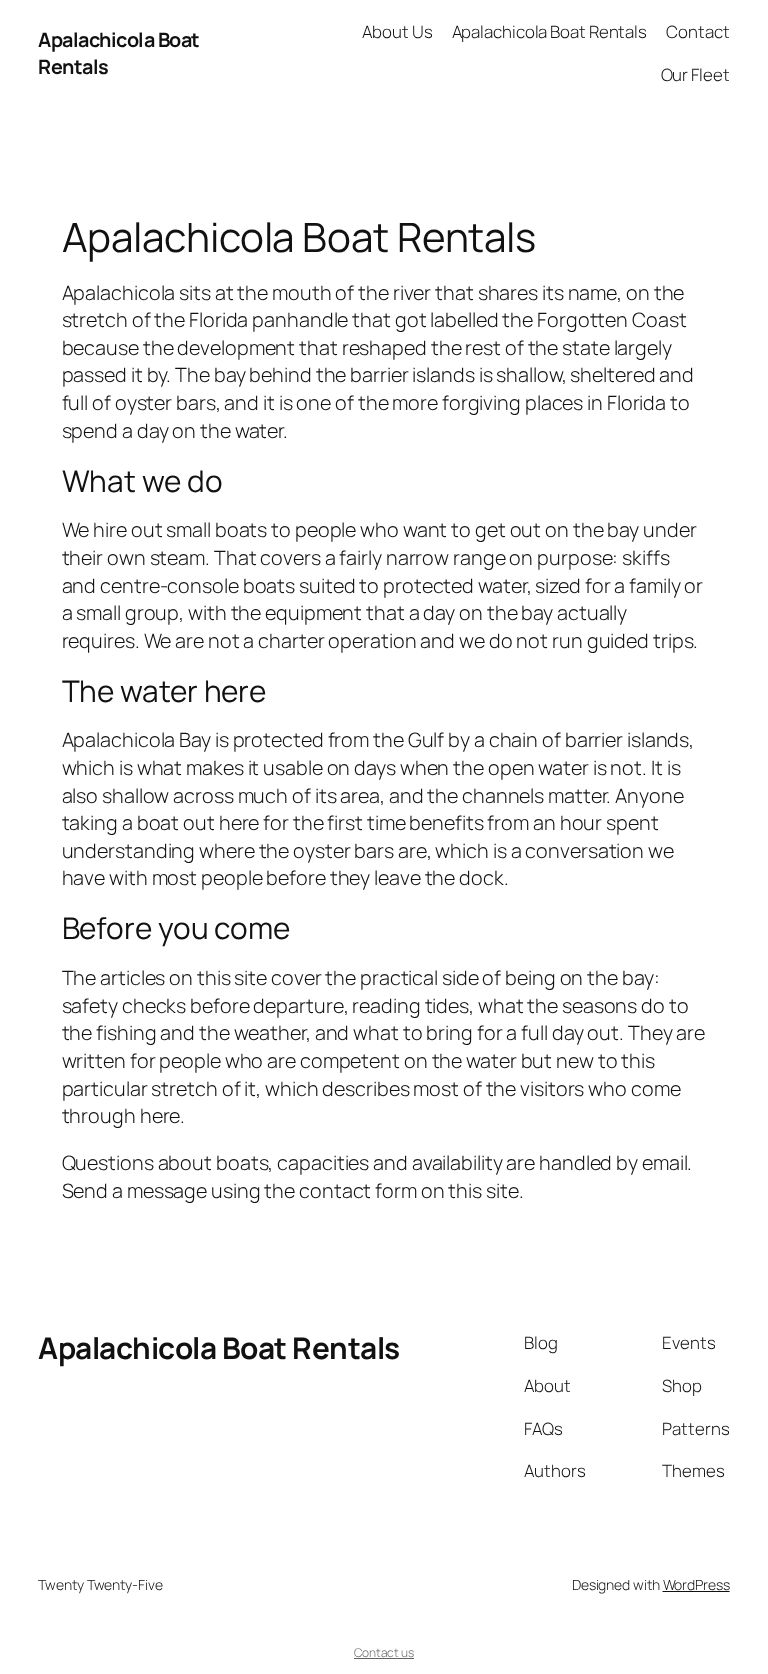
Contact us (384, 1652)
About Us (397, 31)
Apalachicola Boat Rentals (550, 31)
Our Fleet (695, 74)
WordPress (696, 1584)
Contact (697, 31)
